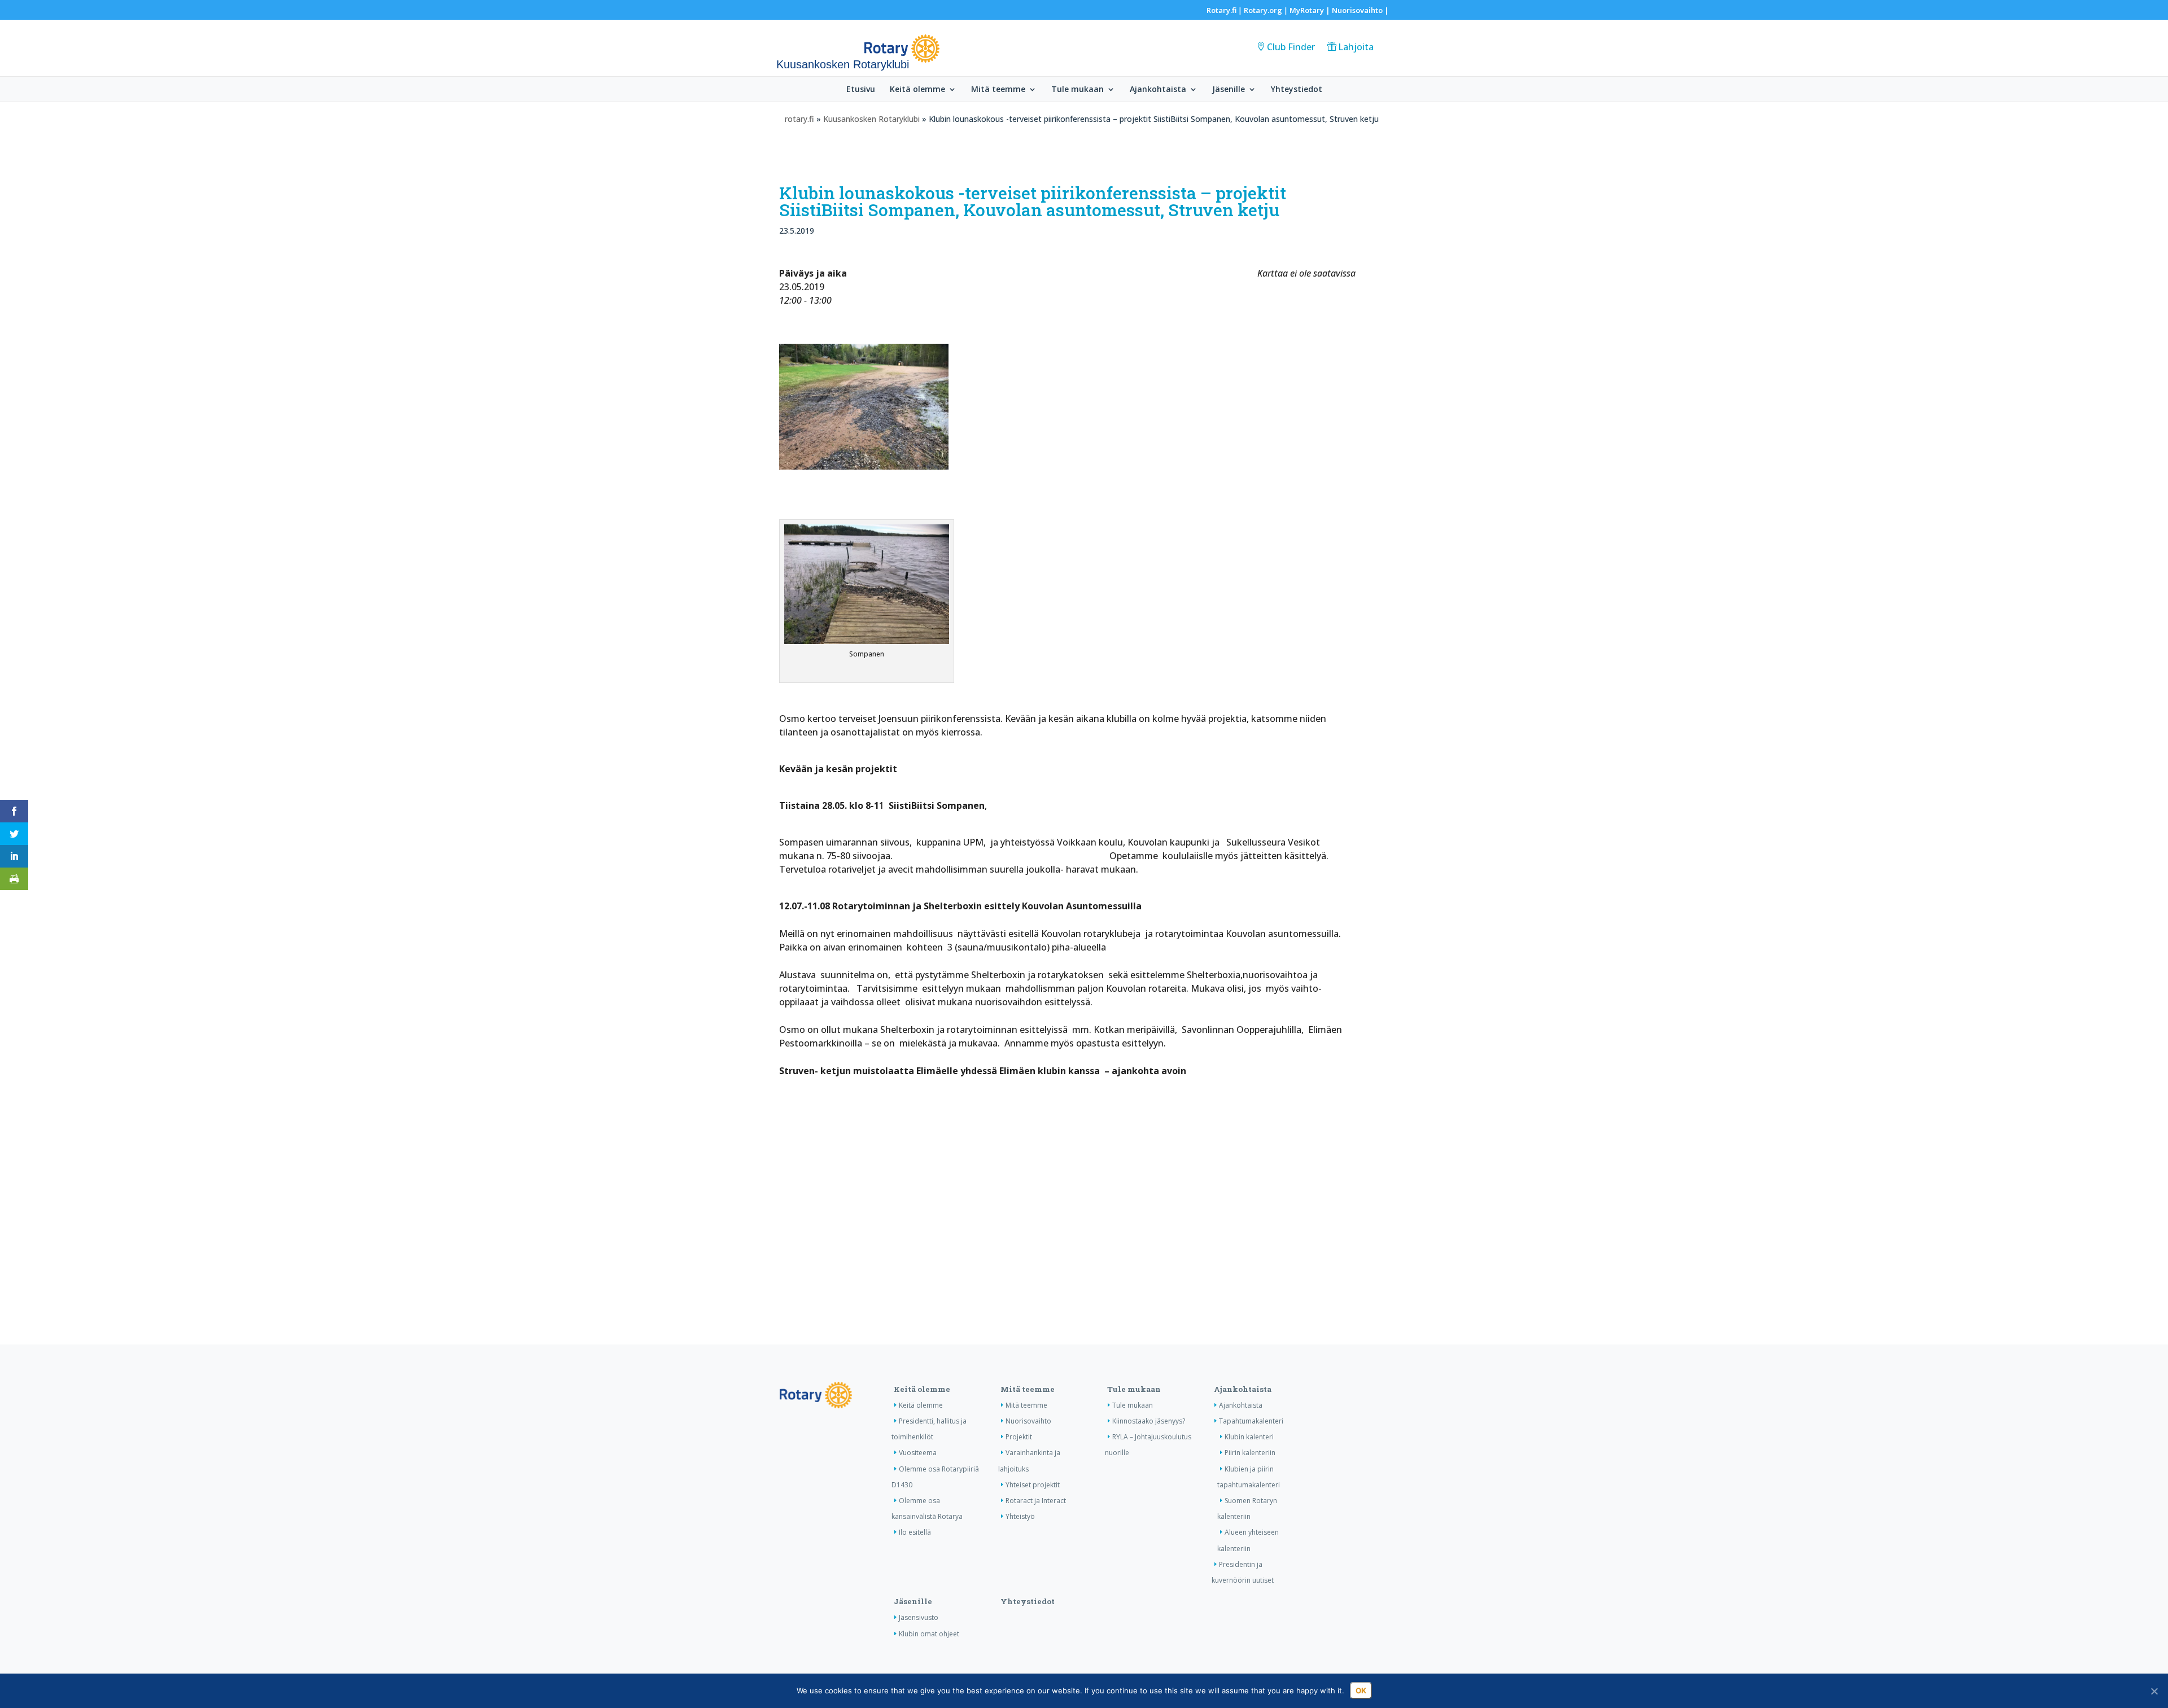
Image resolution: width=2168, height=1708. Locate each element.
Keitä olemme (917, 90)
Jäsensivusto (919, 1617)
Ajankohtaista (1158, 90)
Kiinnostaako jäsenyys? (1149, 1421)
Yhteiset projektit (1033, 1485)
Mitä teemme (998, 90)
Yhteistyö (1020, 1516)
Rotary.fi (1221, 10)
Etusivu (861, 90)
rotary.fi (799, 119)
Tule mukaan (1078, 90)
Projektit (1019, 1437)
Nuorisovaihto (1357, 10)
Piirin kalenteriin (1250, 1453)
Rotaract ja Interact (1036, 1501)
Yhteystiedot (1297, 90)
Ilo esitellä (915, 1532)
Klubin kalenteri (1249, 1437)
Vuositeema (918, 1453)
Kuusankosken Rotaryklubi (871, 119)
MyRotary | (1311, 10)
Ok (1361, 1691)
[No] (2154, 1691)
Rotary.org (1263, 10)
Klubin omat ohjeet (929, 1634)
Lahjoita (1356, 47)
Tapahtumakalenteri (1251, 1421)
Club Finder (1291, 47)
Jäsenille (1229, 90)
